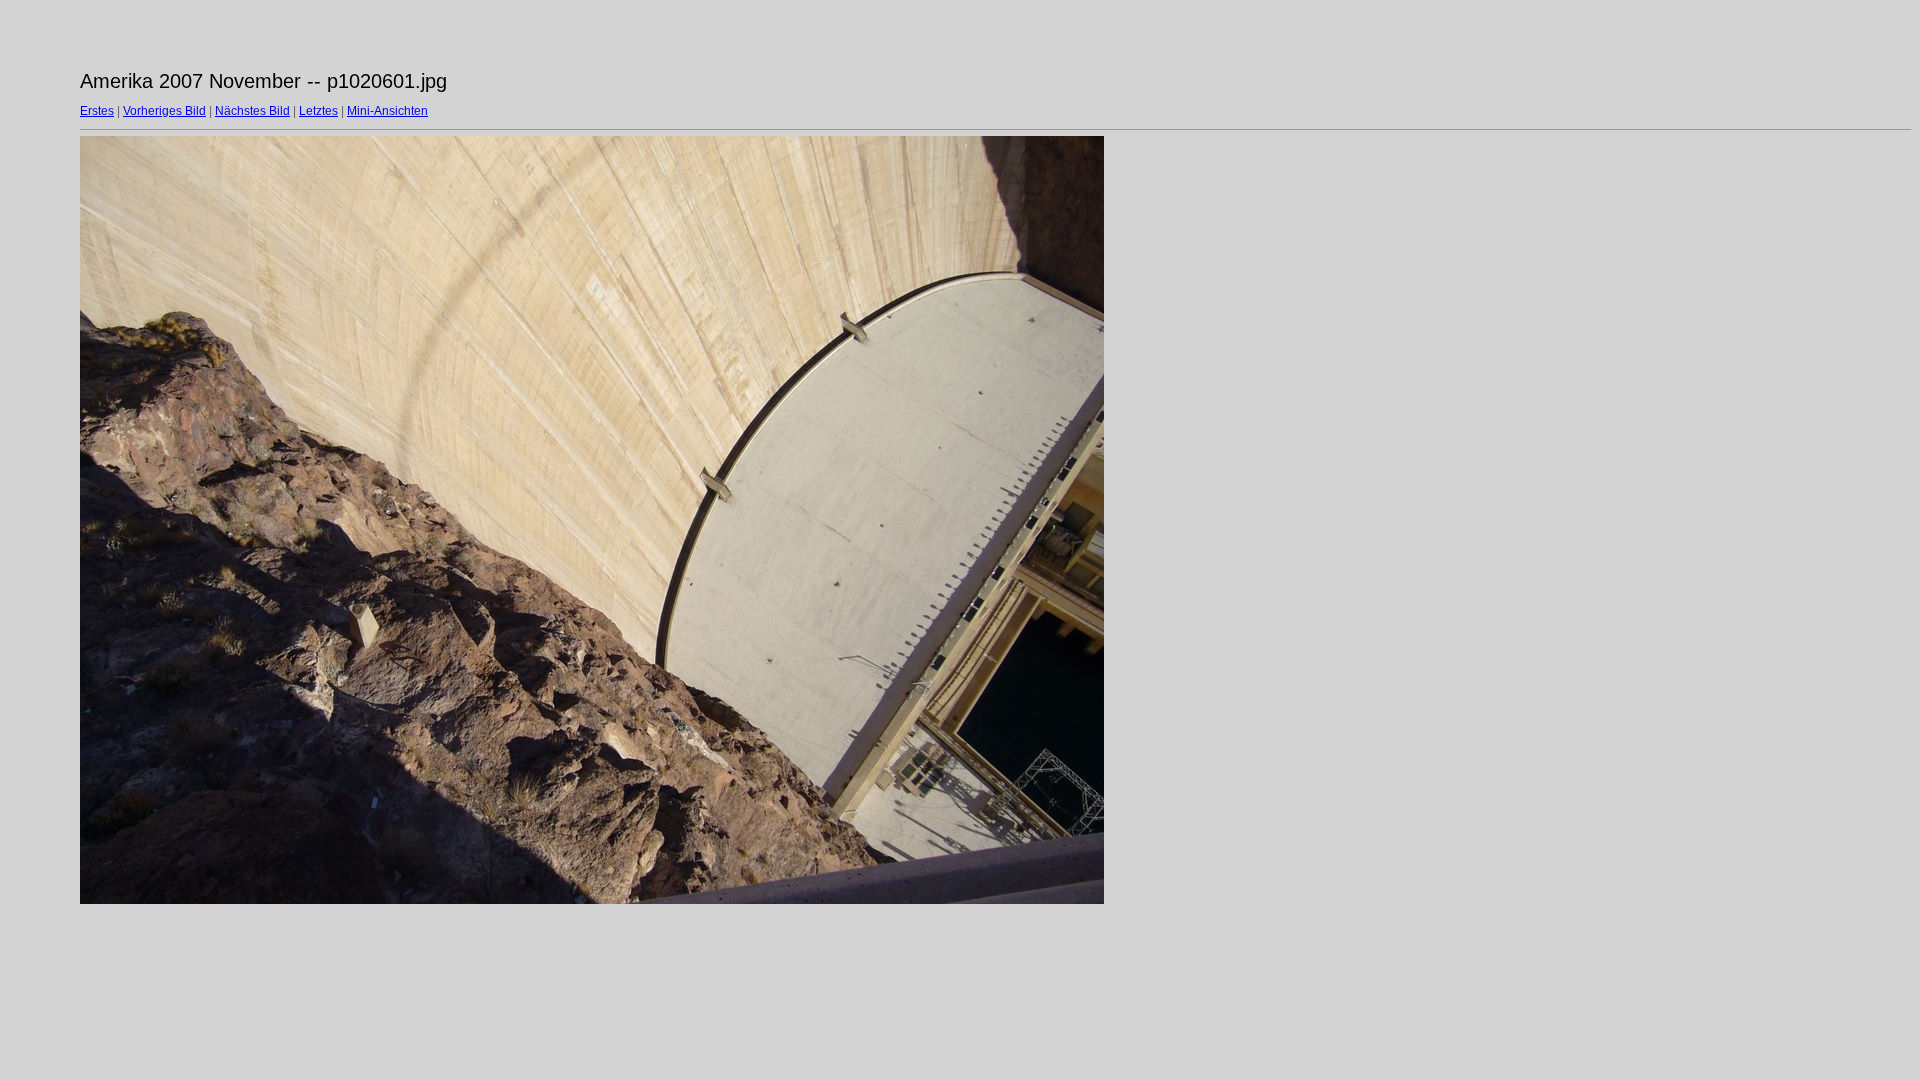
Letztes (318, 111)
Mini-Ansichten (387, 111)
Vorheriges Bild (164, 111)
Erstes (97, 111)
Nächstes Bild (252, 111)
